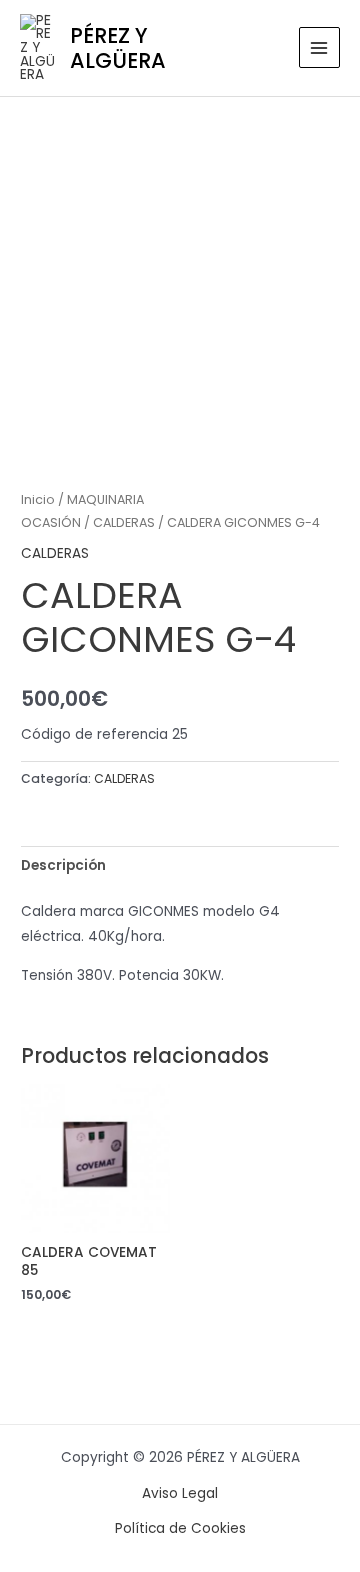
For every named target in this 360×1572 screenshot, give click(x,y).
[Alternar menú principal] (319, 47)
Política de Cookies (180, 1528)
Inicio (38, 499)
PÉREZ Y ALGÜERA (118, 48)
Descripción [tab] (63, 865)
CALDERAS (124, 522)
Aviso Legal (180, 1493)
